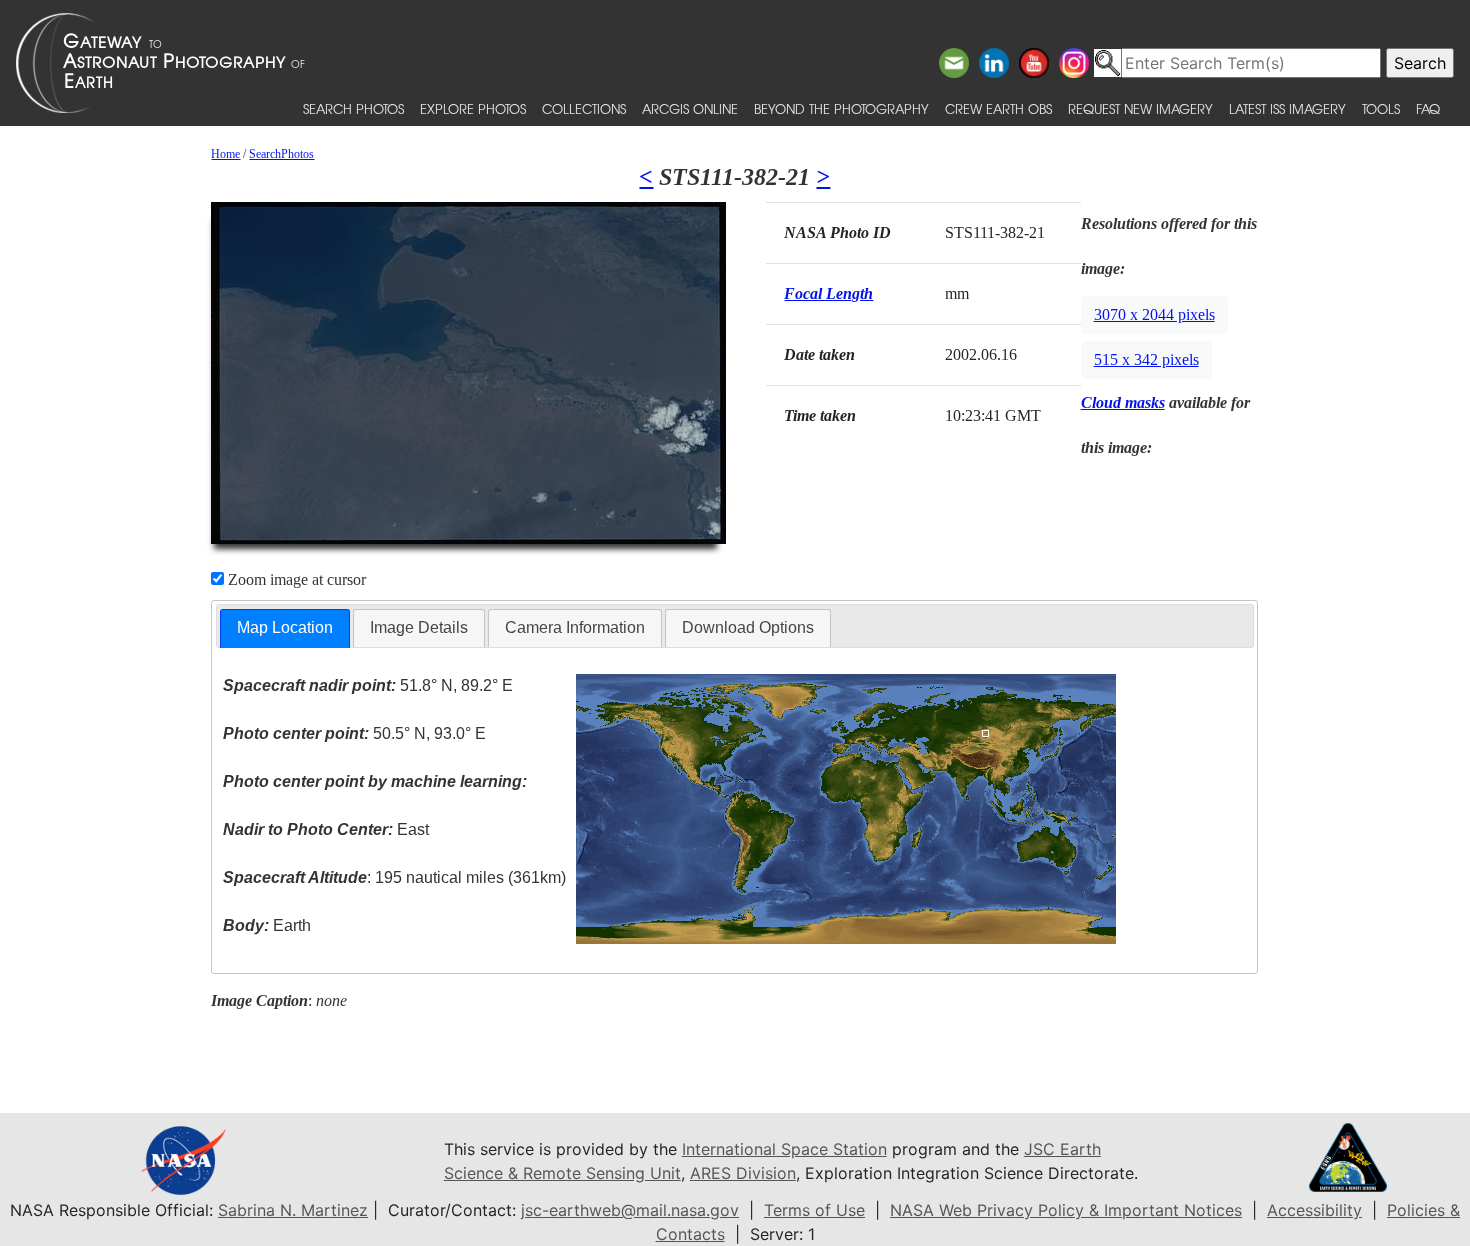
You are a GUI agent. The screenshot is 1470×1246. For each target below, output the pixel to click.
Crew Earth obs (998, 108)
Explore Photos (473, 108)
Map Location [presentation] (285, 627)
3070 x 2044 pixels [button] (1154, 314)
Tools (1381, 108)
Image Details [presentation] (419, 627)
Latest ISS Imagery (1287, 108)
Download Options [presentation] (748, 627)
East (326, 829)
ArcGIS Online (690, 108)
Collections (584, 108)
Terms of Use (814, 1210)
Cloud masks (1123, 402)
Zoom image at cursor (295, 579)
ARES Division (743, 1173)
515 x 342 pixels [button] (1146, 359)
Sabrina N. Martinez (293, 1210)
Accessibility (1314, 1210)
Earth (267, 925)
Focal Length (828, 293)
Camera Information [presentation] (575, 627)
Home (225, 154)
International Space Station (784, 1149)
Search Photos (353, 108)
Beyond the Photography (841, 108)
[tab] (285, 628)
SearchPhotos (281, 154)
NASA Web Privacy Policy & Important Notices (1066, 1210)
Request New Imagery (1140, 108)
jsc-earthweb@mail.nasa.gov (630, 1210)
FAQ (1428, 108)
